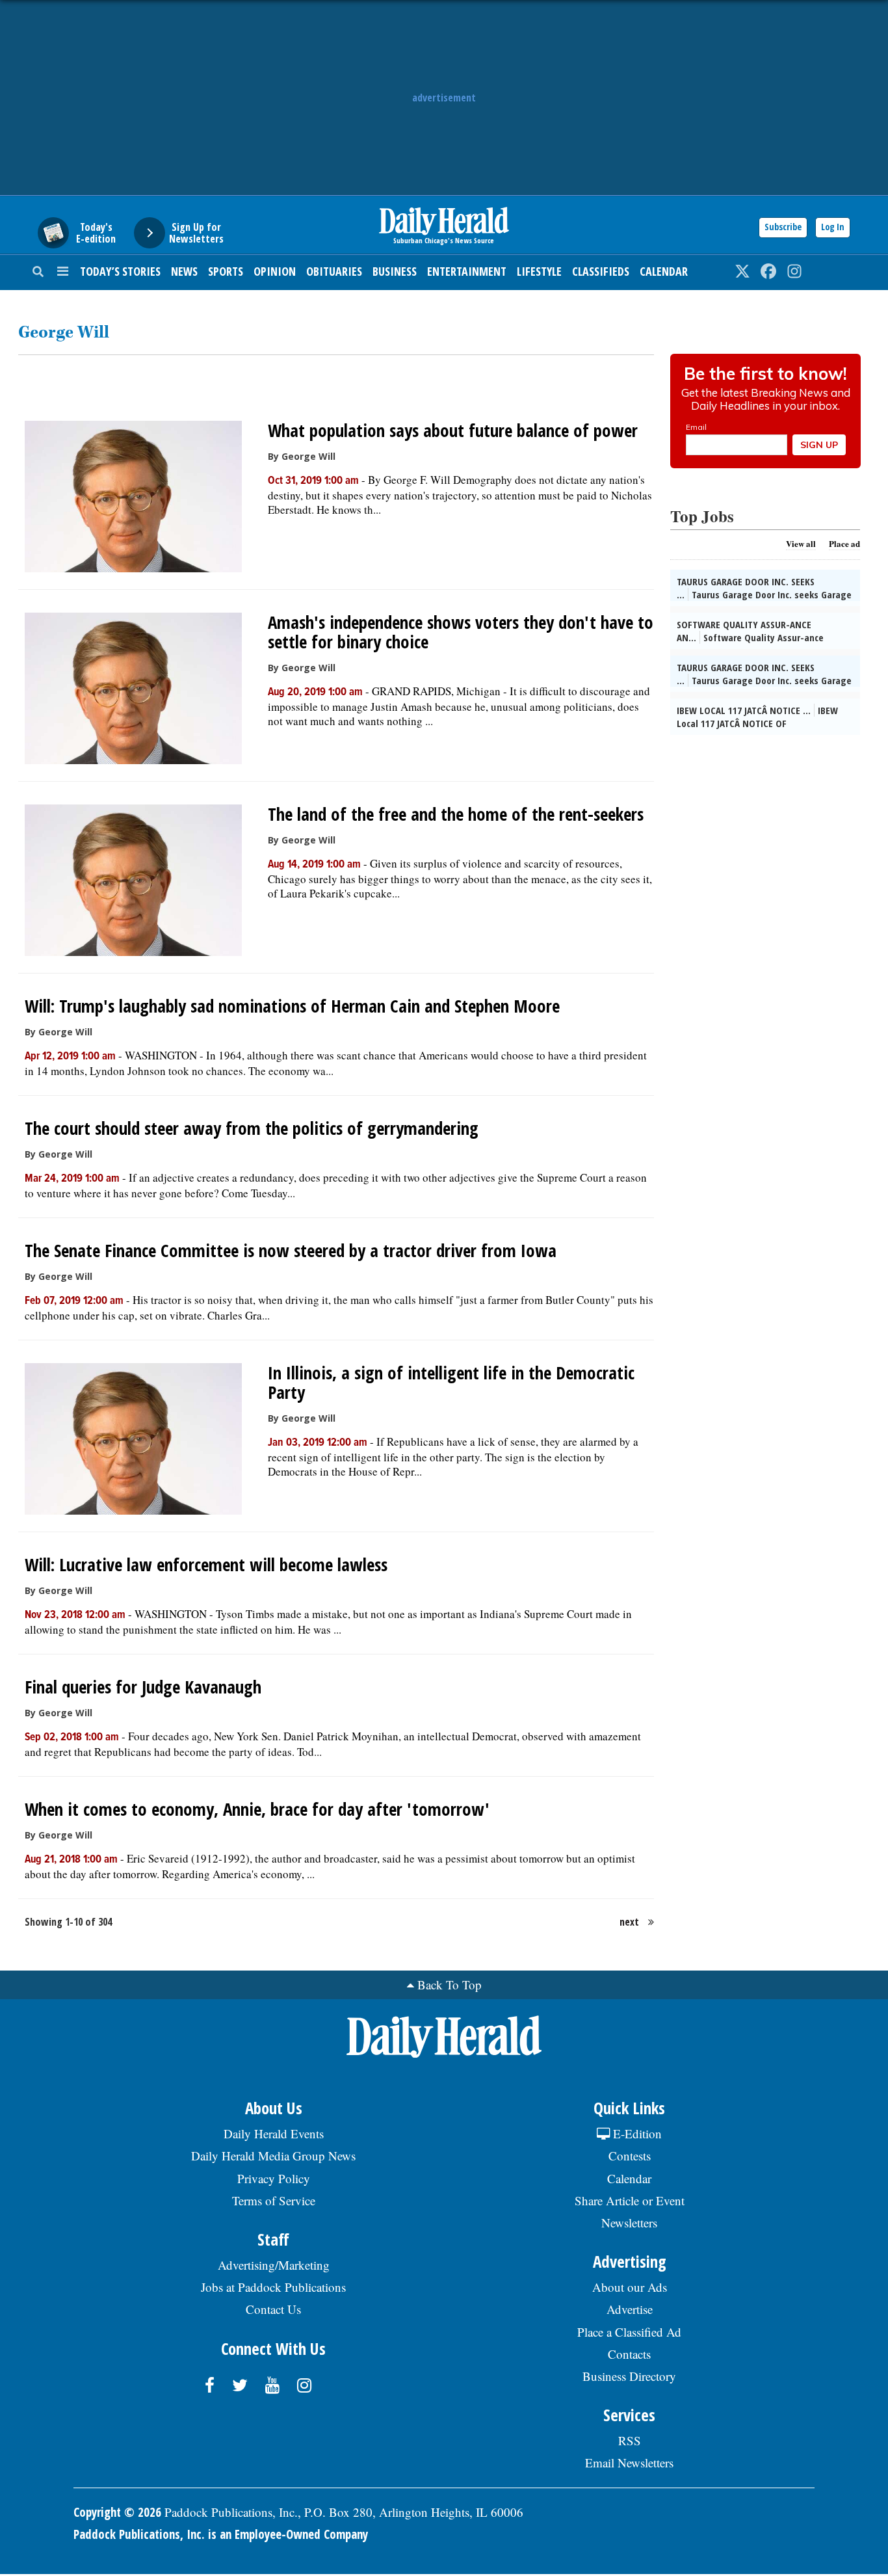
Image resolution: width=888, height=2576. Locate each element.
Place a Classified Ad (629, 2332)
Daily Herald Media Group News (273, 2156)
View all (801, 543)
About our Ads (630, 2287)
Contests (630, 2156)
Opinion (275, 271)
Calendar (664, 271)
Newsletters (629, 2223)
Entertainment (467, 271)
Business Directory (629, 2376)
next (629, 1922)
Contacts (629, 2354)
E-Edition (636, 2133)
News (184, 271)
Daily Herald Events (274, 2133)
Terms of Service (274, 2200)
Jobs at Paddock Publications (273, 2287)
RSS (630, 2440)
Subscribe (783, 227)
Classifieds (601, 271)
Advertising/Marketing (274, 2265)
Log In (833, 227)
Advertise (630, 2309)
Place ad (844, 543)
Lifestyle (539, 271)
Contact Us (273, 2309)
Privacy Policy (274, 2178)
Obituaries (334, 271)
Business (395, 271)
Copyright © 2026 (117, 2512)
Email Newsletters (629, 2463)
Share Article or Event (630, 2200)
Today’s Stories (120, 271)
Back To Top (450, 1985)
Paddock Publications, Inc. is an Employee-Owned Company (221, 2534)
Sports (226, 271)
